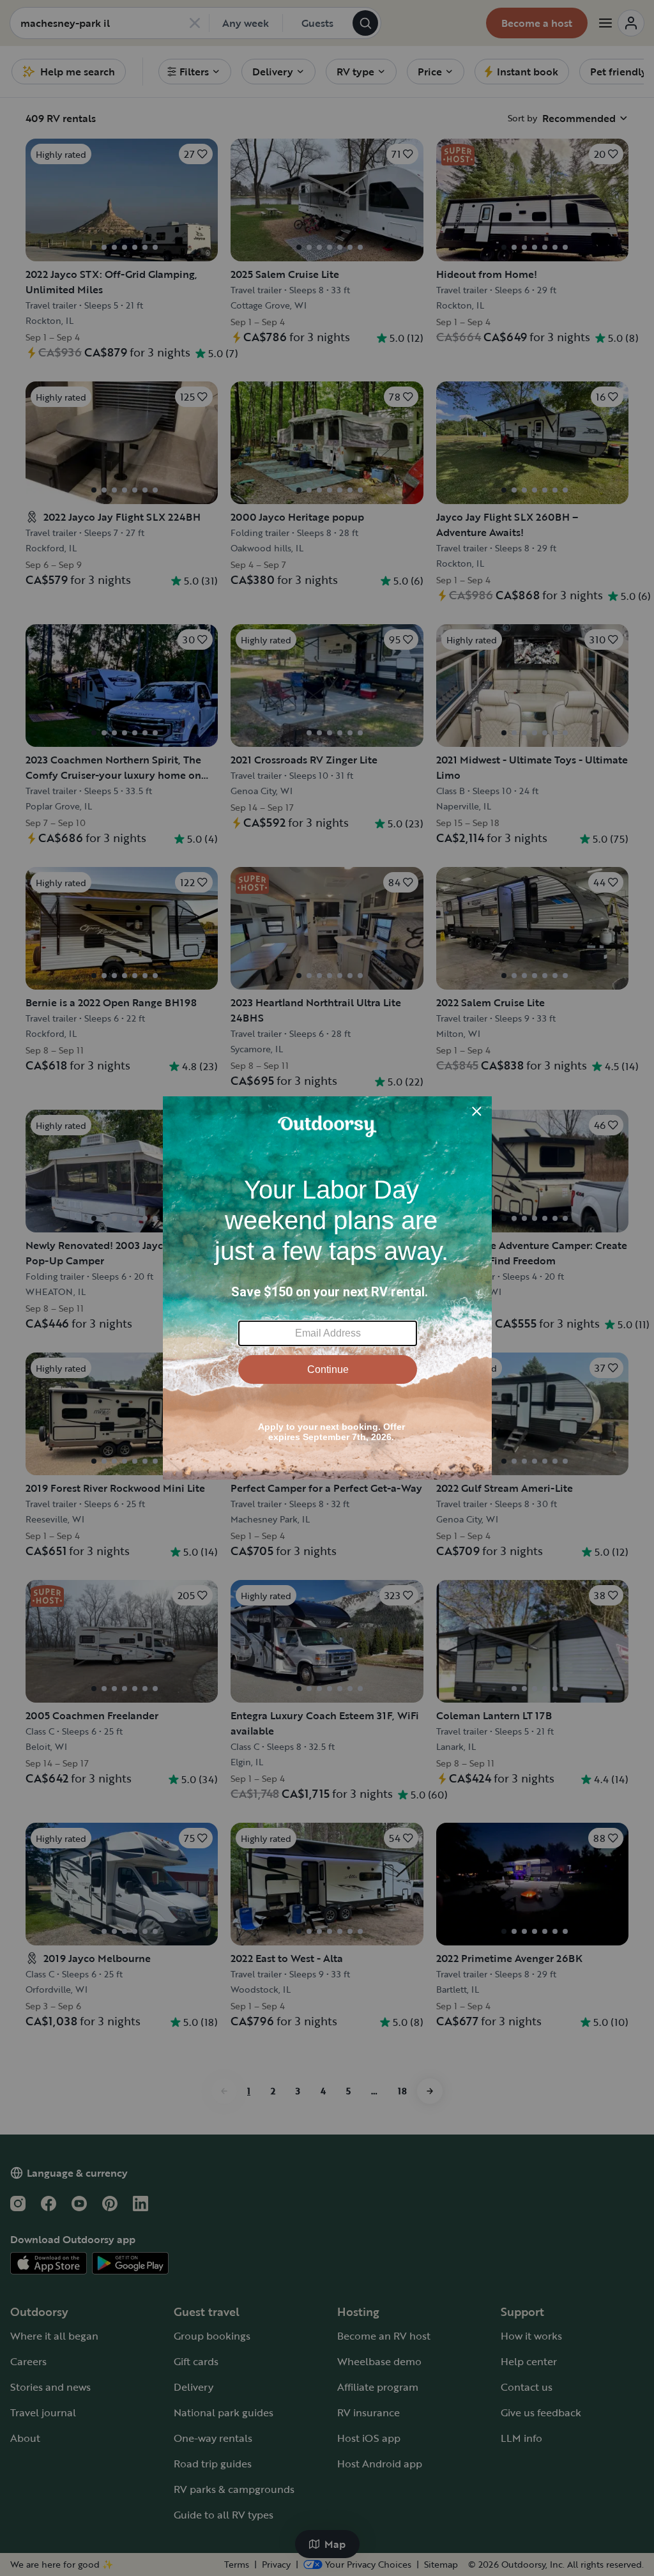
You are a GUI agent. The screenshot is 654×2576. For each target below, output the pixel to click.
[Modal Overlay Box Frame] (327, 1288)
